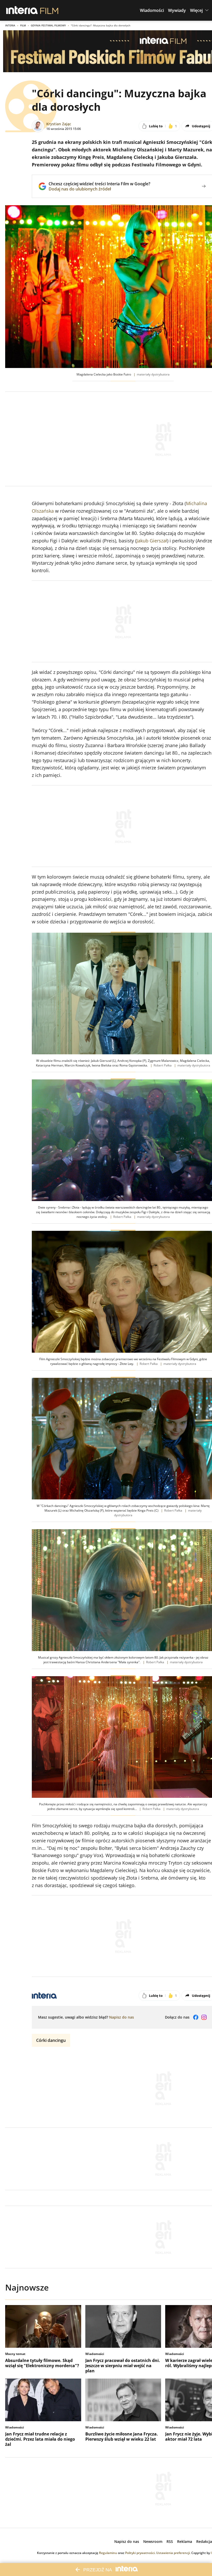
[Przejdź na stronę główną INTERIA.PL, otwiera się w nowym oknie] (22, 10)
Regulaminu (108, 2553)
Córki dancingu (51, 2040)
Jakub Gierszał (152, 541)
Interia (10, 25)
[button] (152, 10)
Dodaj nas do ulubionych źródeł (99, 189)
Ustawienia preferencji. (173, 2553)
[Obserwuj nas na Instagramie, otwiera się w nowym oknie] (204, 2017)
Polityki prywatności (140, 2553)
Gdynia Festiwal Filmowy (48, 25)
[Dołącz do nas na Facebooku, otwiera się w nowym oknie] (196, 2017)
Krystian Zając (59, 124)
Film (23, 25)
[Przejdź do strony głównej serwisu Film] (49, 10)
